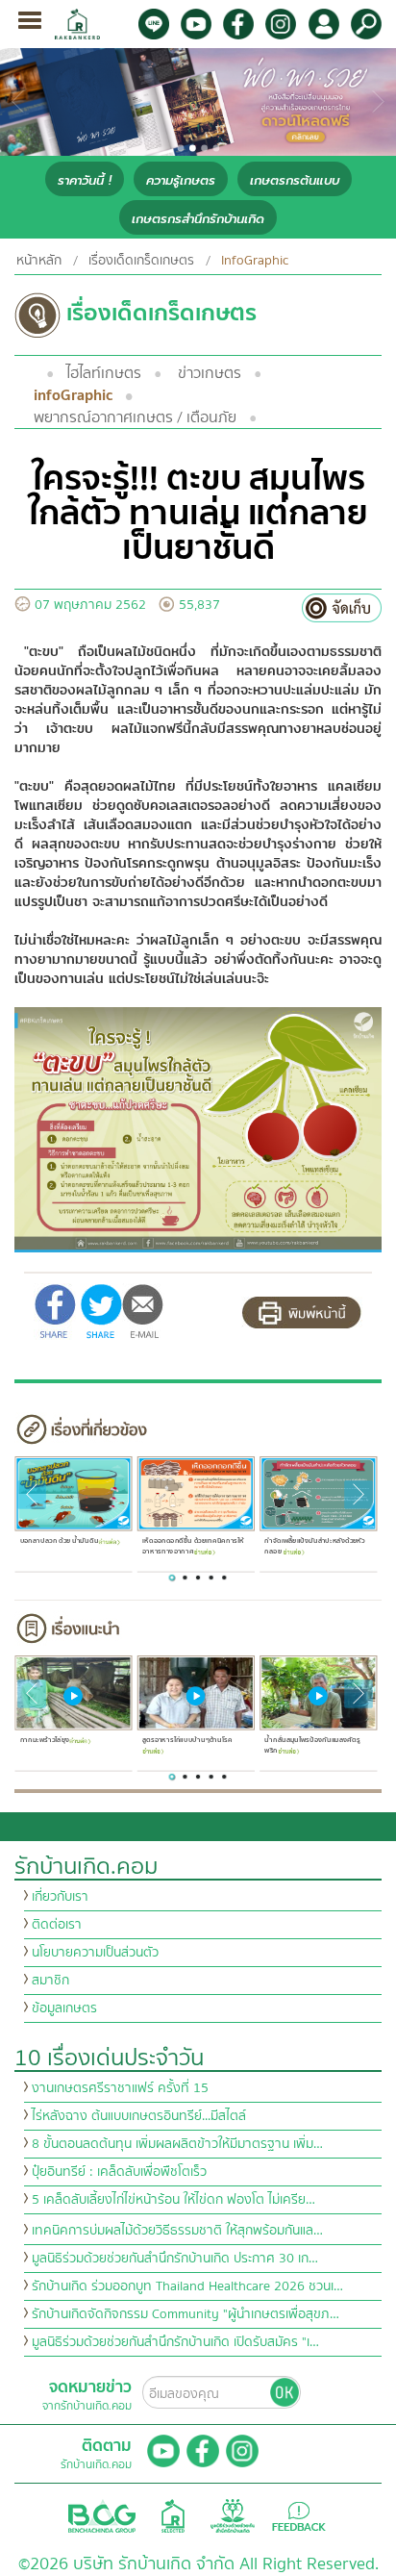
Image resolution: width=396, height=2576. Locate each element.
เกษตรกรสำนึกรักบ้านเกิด (198, 219)
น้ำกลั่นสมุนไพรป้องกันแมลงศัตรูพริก (312, 1745)
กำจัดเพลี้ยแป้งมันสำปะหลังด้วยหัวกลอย (314, 1546)
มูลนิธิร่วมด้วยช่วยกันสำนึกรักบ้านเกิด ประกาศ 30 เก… (175, 2259)
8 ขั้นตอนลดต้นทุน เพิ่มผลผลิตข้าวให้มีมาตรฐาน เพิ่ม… (177, 2144)
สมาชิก (50, 1981)
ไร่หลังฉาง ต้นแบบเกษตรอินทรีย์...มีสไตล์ (139, 2116)
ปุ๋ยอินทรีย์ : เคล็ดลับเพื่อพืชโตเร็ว (119, 2172)
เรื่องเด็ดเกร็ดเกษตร (141, 261)
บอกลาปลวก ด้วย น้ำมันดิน (59, 1541)
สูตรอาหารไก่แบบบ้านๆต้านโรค (187, 1740)
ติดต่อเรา (57, 1925)
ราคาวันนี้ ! (85, 180)
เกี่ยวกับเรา (60, 1897)
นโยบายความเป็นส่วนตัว (95, 1953)
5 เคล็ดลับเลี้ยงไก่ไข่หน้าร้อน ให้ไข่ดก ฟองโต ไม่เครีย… (173, 2200)
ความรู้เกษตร (181, 180)
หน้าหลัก (39, 261)
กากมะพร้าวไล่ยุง (44, 1740)
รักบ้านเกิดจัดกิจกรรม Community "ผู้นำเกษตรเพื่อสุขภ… (186, 2314)
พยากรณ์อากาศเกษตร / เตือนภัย (135, 417)
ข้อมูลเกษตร (64, 2008)
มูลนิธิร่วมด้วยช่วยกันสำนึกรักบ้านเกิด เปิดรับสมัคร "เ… (175, 2342)
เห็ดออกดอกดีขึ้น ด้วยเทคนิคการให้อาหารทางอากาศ (193, 1546)
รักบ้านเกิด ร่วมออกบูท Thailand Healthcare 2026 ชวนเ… (187, 2286)
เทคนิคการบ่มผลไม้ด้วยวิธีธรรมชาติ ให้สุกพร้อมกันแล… (177, 2231)
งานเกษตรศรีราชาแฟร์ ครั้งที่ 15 (120, 2088)
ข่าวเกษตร (210, 373)
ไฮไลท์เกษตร (104, 373)
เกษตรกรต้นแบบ (295, 180)
